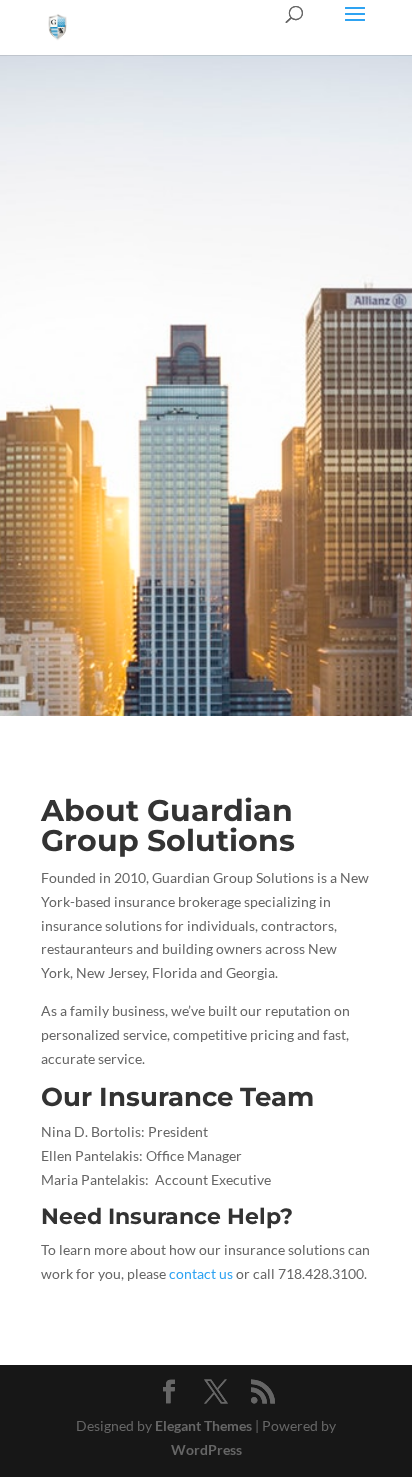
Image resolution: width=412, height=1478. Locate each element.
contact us (201, 1273)
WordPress (206, 1449)
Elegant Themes (203, 1425)
